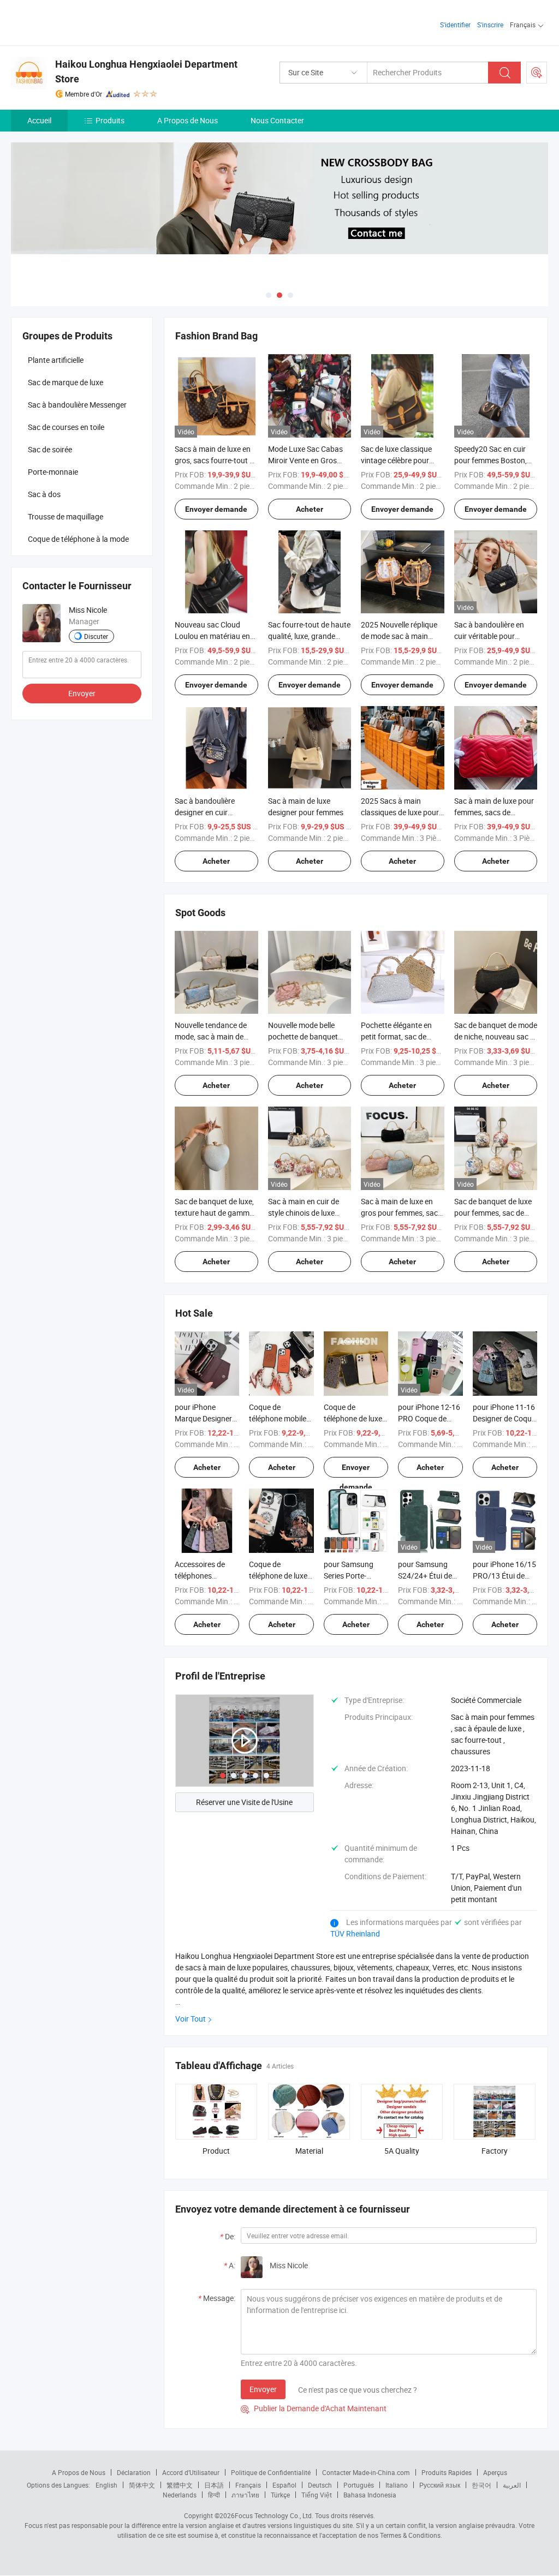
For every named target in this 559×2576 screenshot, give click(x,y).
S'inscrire (490, 25)
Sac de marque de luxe (66, 382)
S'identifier (455, 25)
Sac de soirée (50, 449)
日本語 (214, 2485)
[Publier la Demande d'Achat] (537, 73)
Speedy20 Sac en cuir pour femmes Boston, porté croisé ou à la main (495, 460)
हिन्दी (214, 2495)
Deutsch (320, 2485)
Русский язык (440, 2485)
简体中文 (142, 2485)
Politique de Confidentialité (271, 2472)
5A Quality (402, 2151)
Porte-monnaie (53, 472)
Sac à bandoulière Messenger (77, 405)
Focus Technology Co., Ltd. (274, 2515)
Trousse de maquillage (66, 516)
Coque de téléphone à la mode (78, 539)
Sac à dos (44, 494)
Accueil (39, 120)
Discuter (96, 636)
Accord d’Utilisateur (191, 2472)
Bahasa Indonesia (370, 2495)
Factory (495, 2151)
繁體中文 (180, 2485)
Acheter (310, 509)
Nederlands (180, 2495)
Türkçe (280, 2495)
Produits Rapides (447, 2472)
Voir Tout (191, 2019)
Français (248, 2485)
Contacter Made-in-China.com (366, 2472)
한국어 (481, 2485)
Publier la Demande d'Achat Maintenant (314, 2408)
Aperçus (495, 2472)
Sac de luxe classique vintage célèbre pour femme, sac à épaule (396, 460)
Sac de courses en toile (66, 427)
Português (359, 2485)
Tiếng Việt (317, 2495)
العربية (512, 2485)
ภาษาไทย (245, 2495)
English (106, 2485)
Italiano (397, 2485)
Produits (110, 120)
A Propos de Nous (188, 120)
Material (309, 2151)
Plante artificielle (56, 360)
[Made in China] (81, 22)
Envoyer (263, 2389)
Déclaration (134, 2472)
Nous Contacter (277, 120)
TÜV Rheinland (355, 1934)
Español (284, 2485)
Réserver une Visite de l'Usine (244, 1802)
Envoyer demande (216, 509)
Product (216, 2151)
